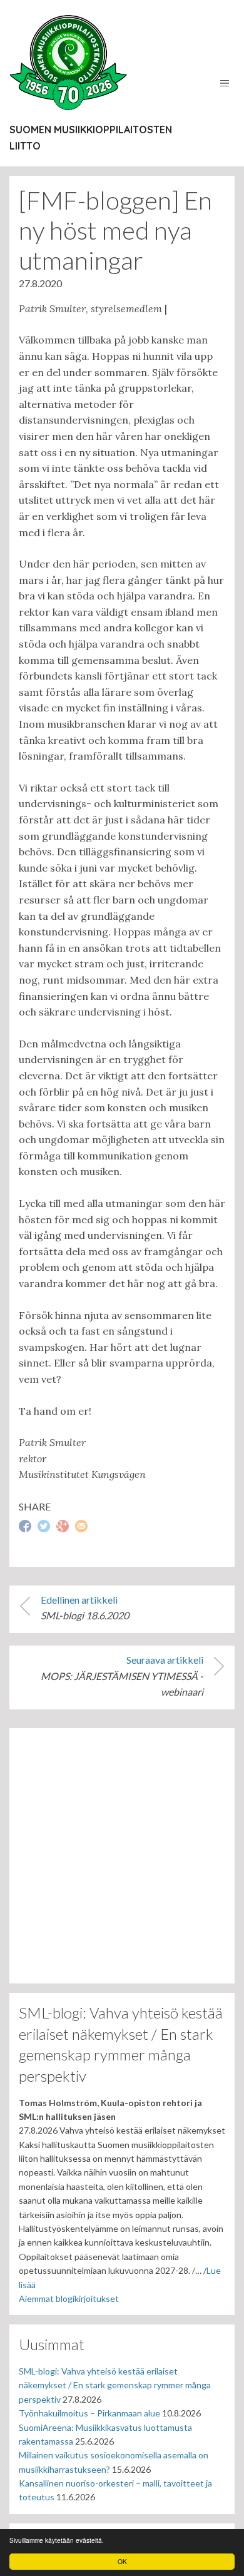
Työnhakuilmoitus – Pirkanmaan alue (89, 2413)
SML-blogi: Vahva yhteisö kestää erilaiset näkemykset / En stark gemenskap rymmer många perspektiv (115, 2385)
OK (122, 2561)
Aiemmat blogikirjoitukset (69, 2299)
